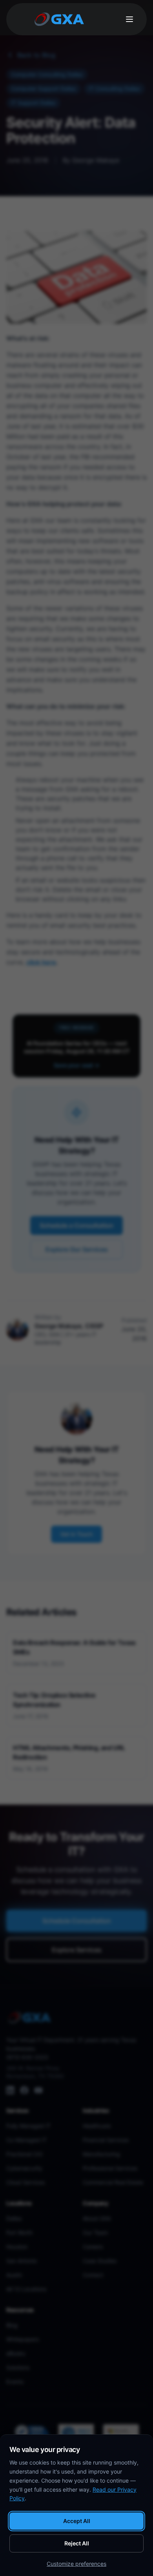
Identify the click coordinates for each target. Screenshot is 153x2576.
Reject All (77, 2543)
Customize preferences (76, 2564)
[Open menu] (129, 19)
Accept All (77, 2521)
